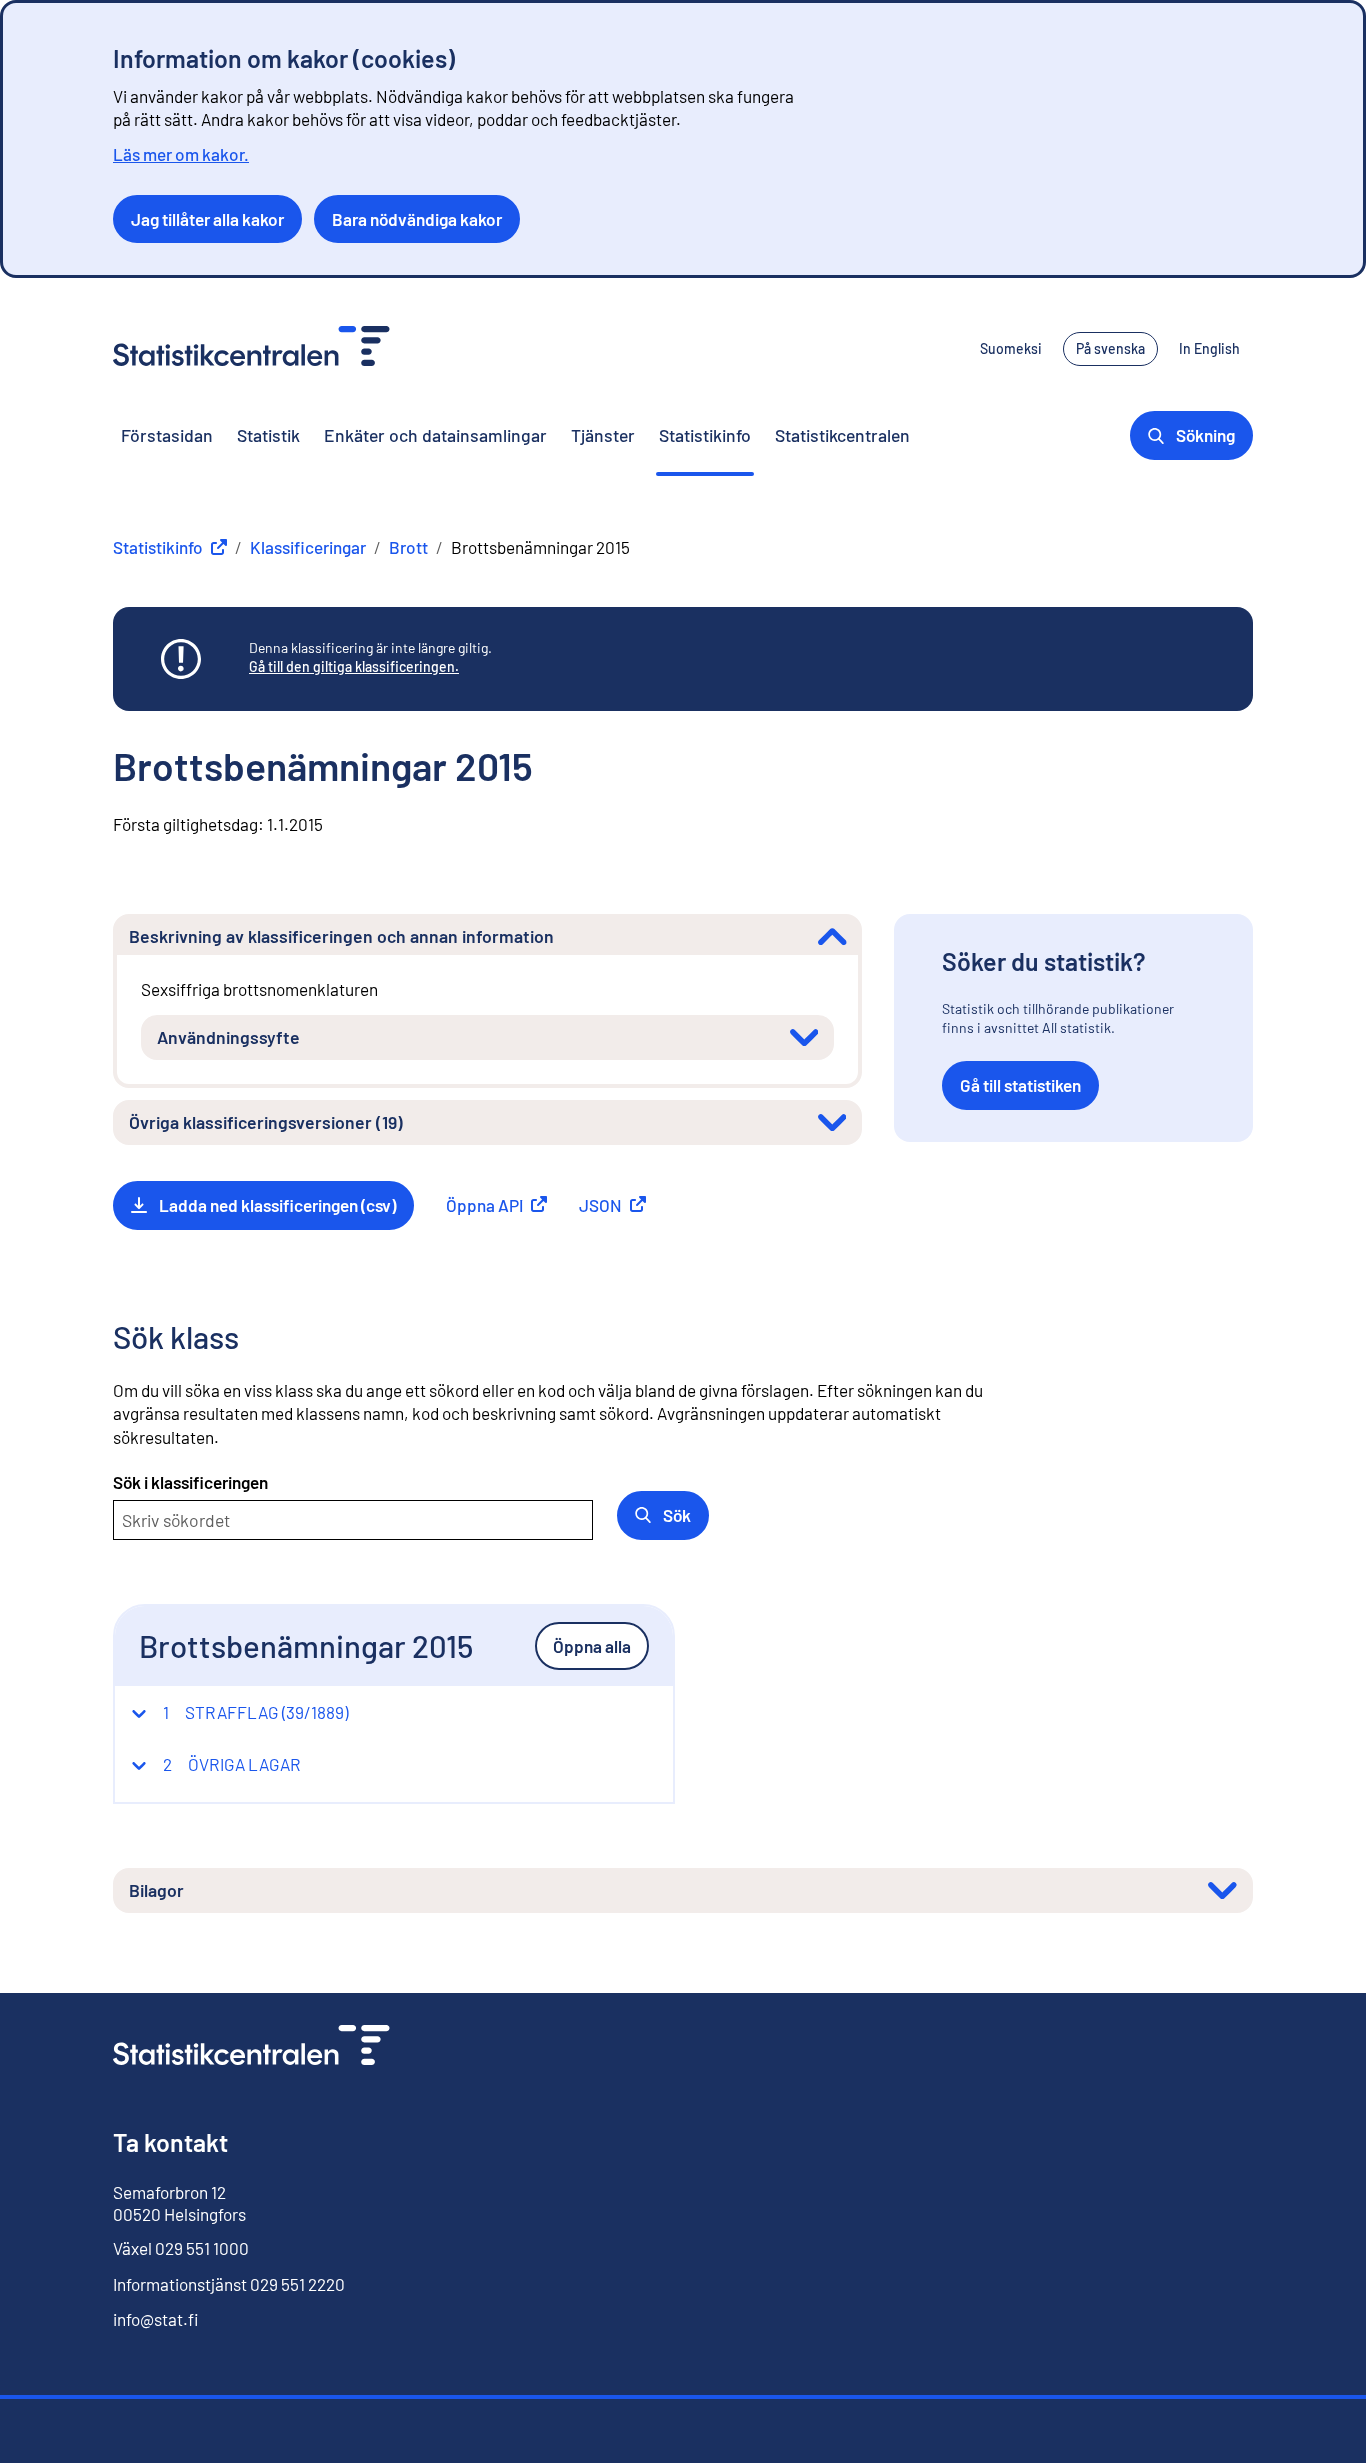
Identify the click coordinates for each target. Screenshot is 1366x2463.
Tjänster (603, 435)
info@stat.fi (156, 2319)
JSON (612, 1205)
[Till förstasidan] (251, 2047)
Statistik (268, 435)
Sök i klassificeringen (190, 1482)
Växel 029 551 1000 (181, 2248)
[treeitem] (239, 1712)
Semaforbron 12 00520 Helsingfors (179, 2203)
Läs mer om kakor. (181, 154)
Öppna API (496, 1205)
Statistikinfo (705, 435)
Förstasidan (167, 435)
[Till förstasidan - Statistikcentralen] (251, 348)
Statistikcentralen (842, 435)
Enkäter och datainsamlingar (435, 435)
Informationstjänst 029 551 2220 (229, 2284)
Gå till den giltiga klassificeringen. (354, 666)
